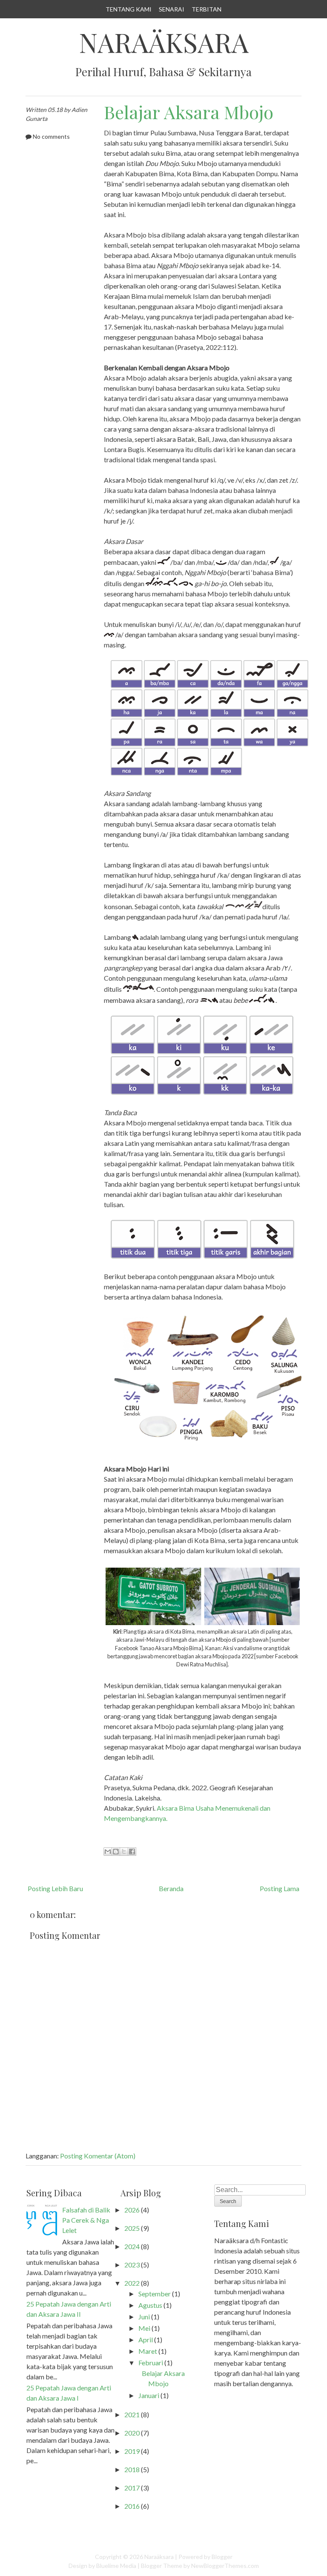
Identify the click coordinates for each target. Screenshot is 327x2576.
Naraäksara (164, 42)
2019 (132, 2451)
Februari (151, 2363)
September (155, 2294)
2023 (132, 2265)
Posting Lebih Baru (55, 1888)
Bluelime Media (116, 2566)
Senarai (172, 9)
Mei (144, 2328)
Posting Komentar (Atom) (98, 2156)
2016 (132, 2506)
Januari (149, 2395)
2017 (132, 2488)
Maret (148, 2351)
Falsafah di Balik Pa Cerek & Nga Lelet (86, 2220)
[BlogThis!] (116, 1852)
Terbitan (207, 9)
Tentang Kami (129, 9)
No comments (51, 136)
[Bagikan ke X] (124, 1852)
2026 (132, 2210)
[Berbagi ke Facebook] (132, 1852)
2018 (132, 2469)
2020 (132, 2433)
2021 (132, 2414)
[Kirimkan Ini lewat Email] (108, 1852)
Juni (144, 2317)
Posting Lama (280, 1888)
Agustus (150, 2305)
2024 (132, 2246)
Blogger (222, 2557)
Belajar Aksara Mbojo (189, 112)
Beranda (171, 1888)
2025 (132, 2228)
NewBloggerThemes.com (225, 2566)
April (146, 2340)
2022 (132, 2283)
